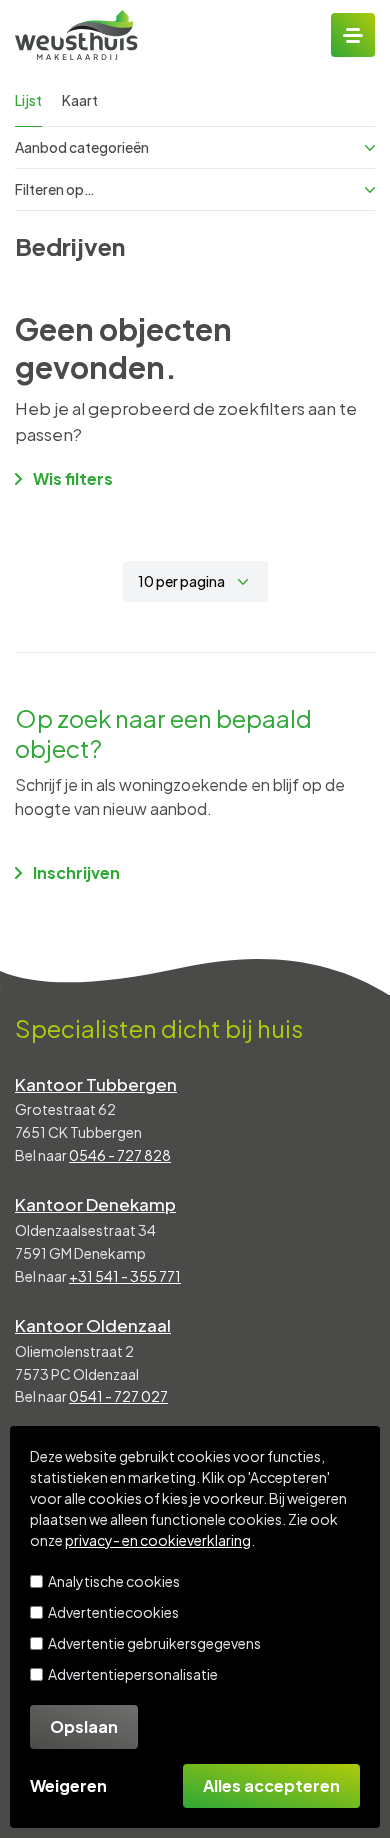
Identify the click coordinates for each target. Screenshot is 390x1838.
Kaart (80, 100)
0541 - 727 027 (118, 1396)
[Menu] (353, 35)
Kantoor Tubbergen (96, 1084)
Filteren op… (55, 189)
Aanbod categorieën (82, 147)
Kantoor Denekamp (95, 1204)
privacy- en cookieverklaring (158, 1540)
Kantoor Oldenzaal (93, 1325)
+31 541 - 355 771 (125, 1276)
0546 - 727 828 (120, 1155)
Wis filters (73, 478)
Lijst (28, 100)
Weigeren (68, 1785)
